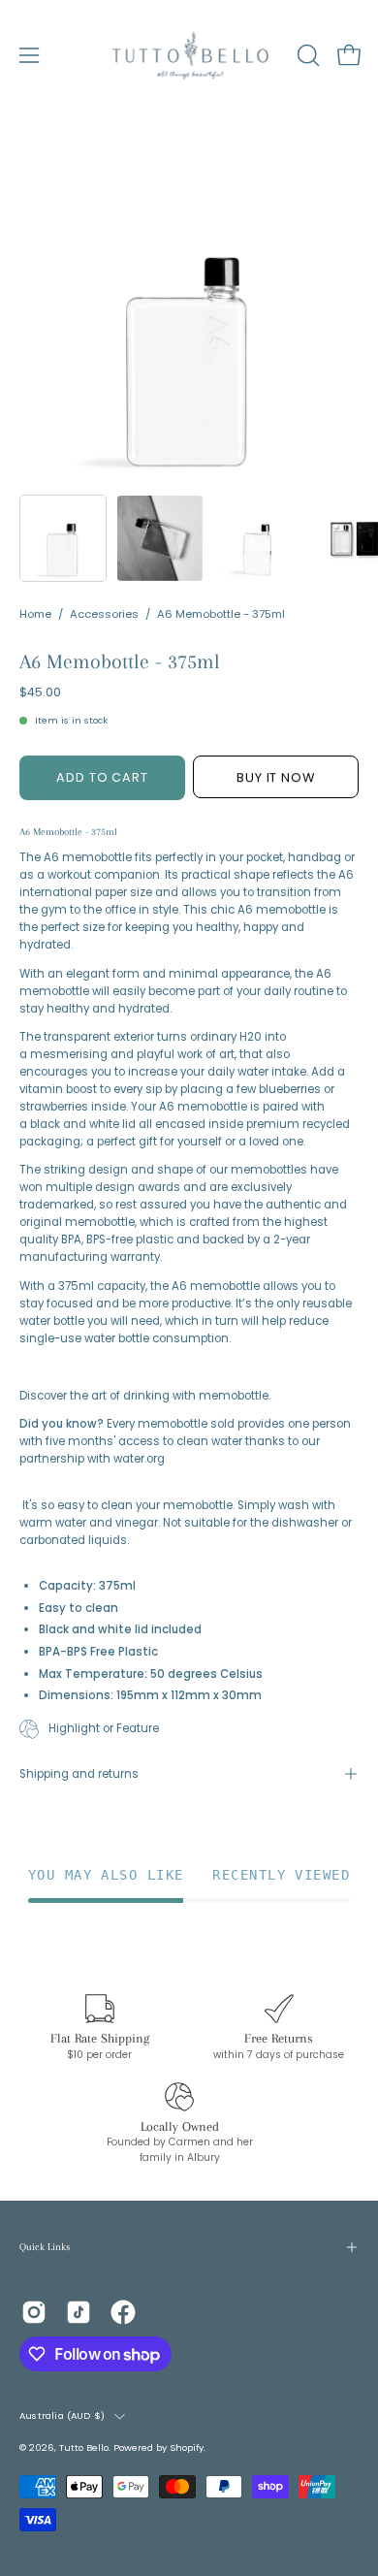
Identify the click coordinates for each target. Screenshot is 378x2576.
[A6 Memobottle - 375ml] (63, 538)
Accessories (104, 614)
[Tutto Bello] (189, 55)
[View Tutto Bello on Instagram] (34, 2312)
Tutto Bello (84, 2447)
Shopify (187, 2447)
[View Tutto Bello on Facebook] (123, 2312)
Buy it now (276, 777)
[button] (306, 55)
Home (35, 614)
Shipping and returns (79, 1774)
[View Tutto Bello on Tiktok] (79, 2312)
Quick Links (45, 2247)
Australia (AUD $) (62, 2415)
